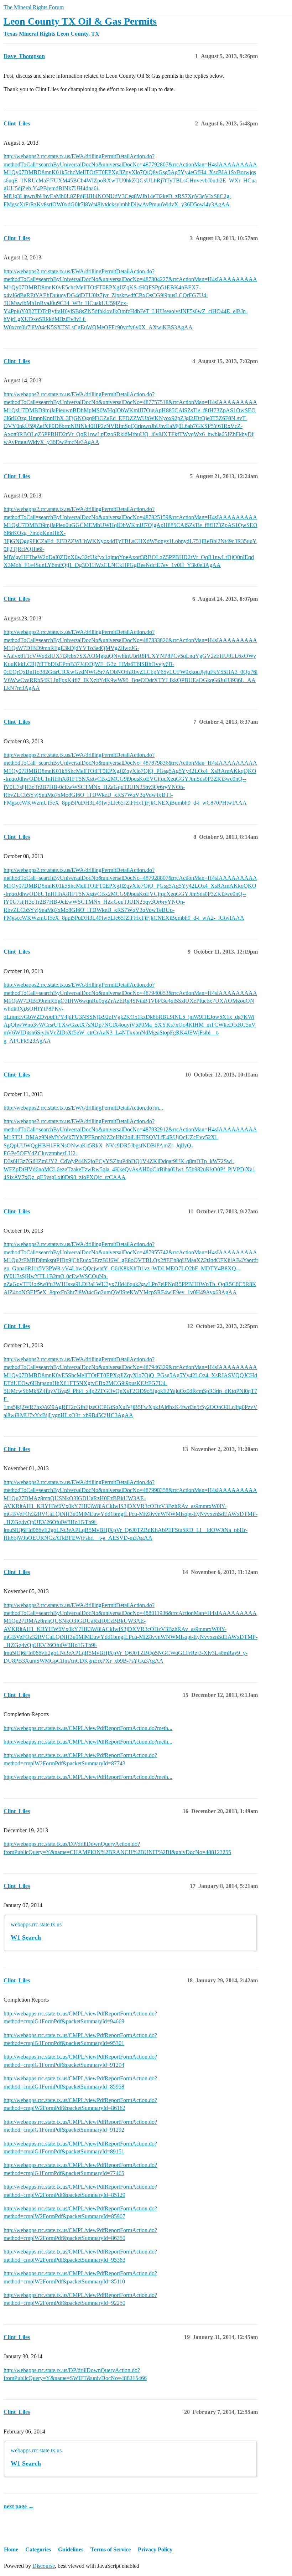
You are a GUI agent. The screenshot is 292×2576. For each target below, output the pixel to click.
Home (11, 2549)
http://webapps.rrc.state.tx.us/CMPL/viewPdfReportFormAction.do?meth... (88, 1728)
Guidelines (71, 2549)
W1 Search (26, 1937)
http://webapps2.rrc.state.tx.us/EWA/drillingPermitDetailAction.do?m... (83, 1108)
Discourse (44, 2566)
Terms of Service (111, 2549)
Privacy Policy (155, 2549)
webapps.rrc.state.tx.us (36, 1924)
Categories (38, 2549)
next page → (19, 2506)
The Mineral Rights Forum (34, 7)
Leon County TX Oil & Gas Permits (80, 21)
